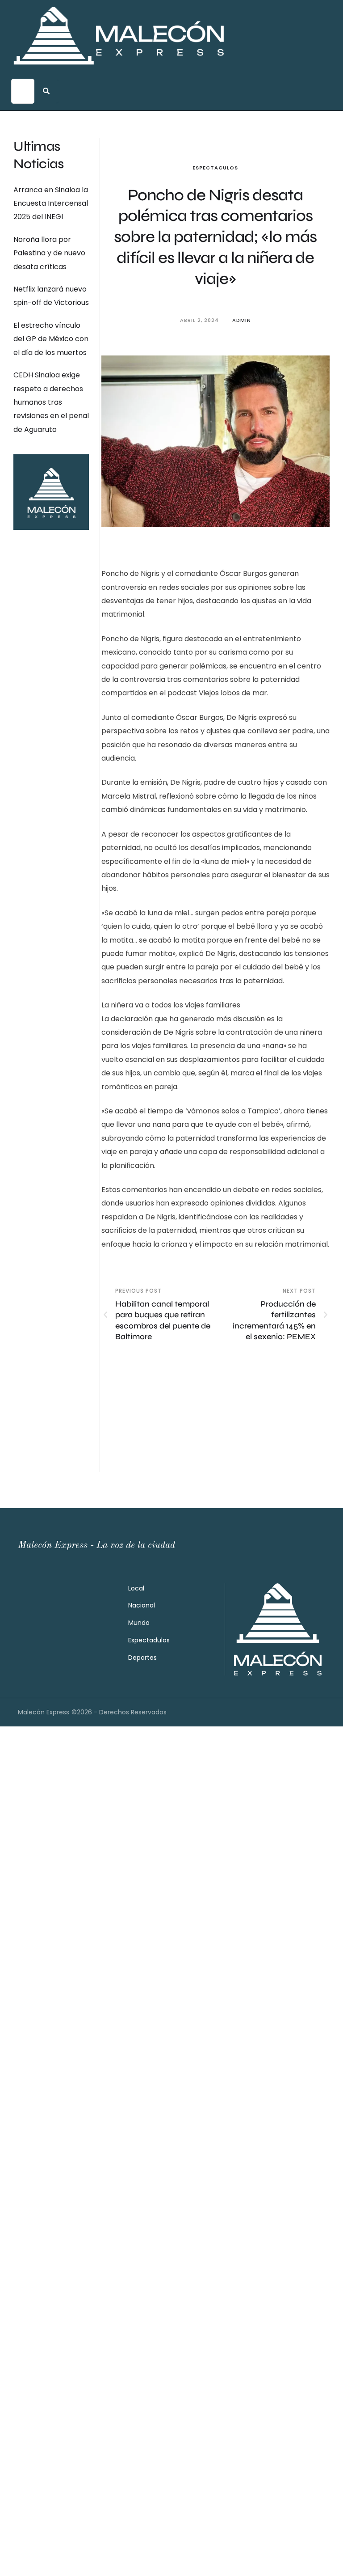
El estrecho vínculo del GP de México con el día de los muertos (51, 339)
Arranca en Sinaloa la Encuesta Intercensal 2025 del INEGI (51, 203)
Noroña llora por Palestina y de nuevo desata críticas (49, 253)
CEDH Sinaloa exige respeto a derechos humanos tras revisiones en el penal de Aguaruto (51, 402)
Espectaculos (215, 168)
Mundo (139, 1623)
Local (136, 1588)
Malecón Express (44, 1712)
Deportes (142, 1658)
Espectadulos (149, 1640)
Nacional (142, 1605)
